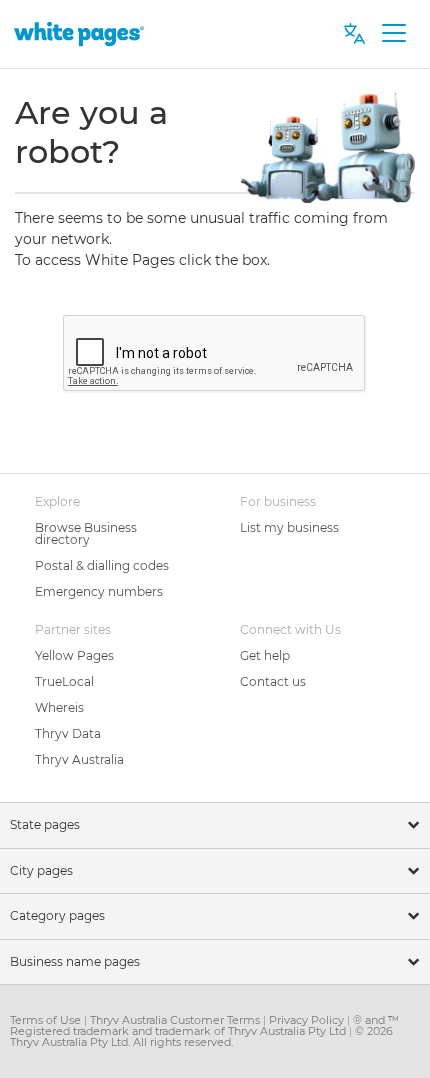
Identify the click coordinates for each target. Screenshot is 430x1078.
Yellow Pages (74, 655)
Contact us (273, 681)
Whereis (59, 707)
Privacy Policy (308, 1020)
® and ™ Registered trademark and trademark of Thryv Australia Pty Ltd (204, 1025)
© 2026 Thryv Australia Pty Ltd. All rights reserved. (201, 1036)
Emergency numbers (99, 591)
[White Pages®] (79, 33)
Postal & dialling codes (102, 565)
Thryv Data (68, 733)
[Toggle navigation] (393, 34)
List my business (289, 527)
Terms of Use (47, 1020)
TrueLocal (64, 681)
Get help (265, 655)
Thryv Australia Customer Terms (176, 1020)
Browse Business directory (86, 533)
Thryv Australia (79, 759)
